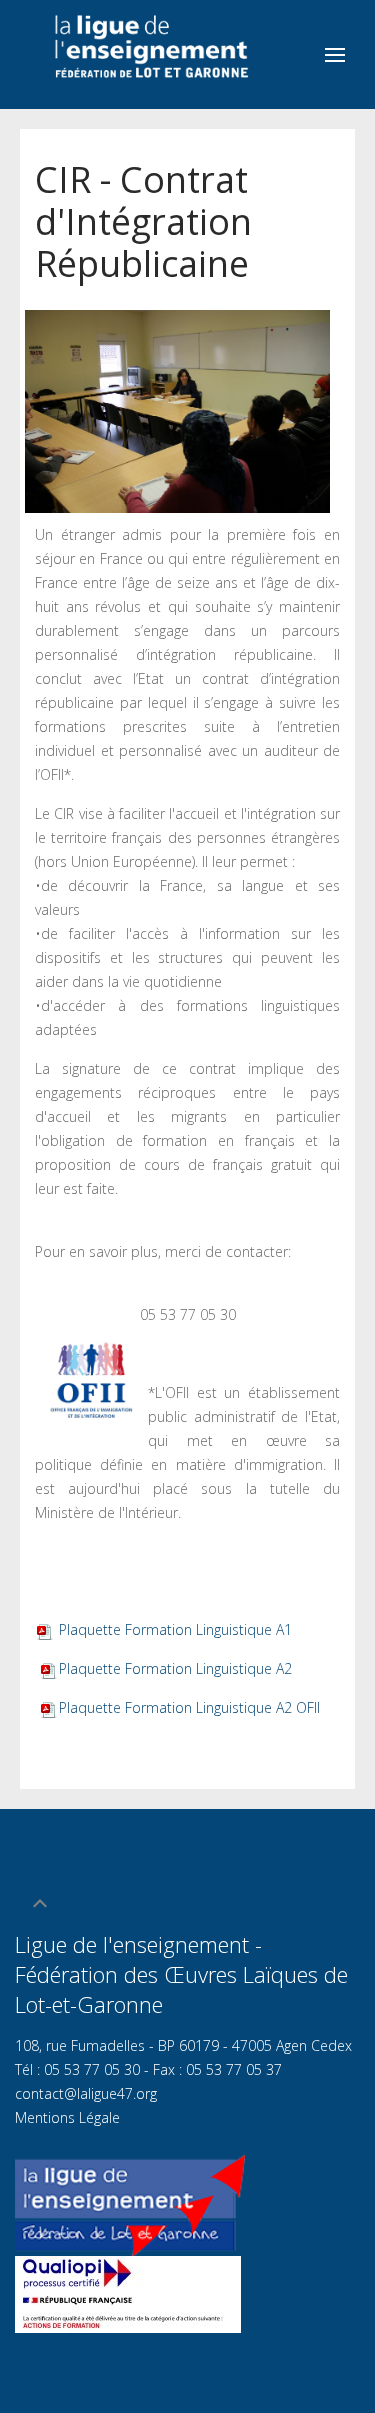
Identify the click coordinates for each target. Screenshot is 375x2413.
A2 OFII (189, 1707)
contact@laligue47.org (86, 2093)
